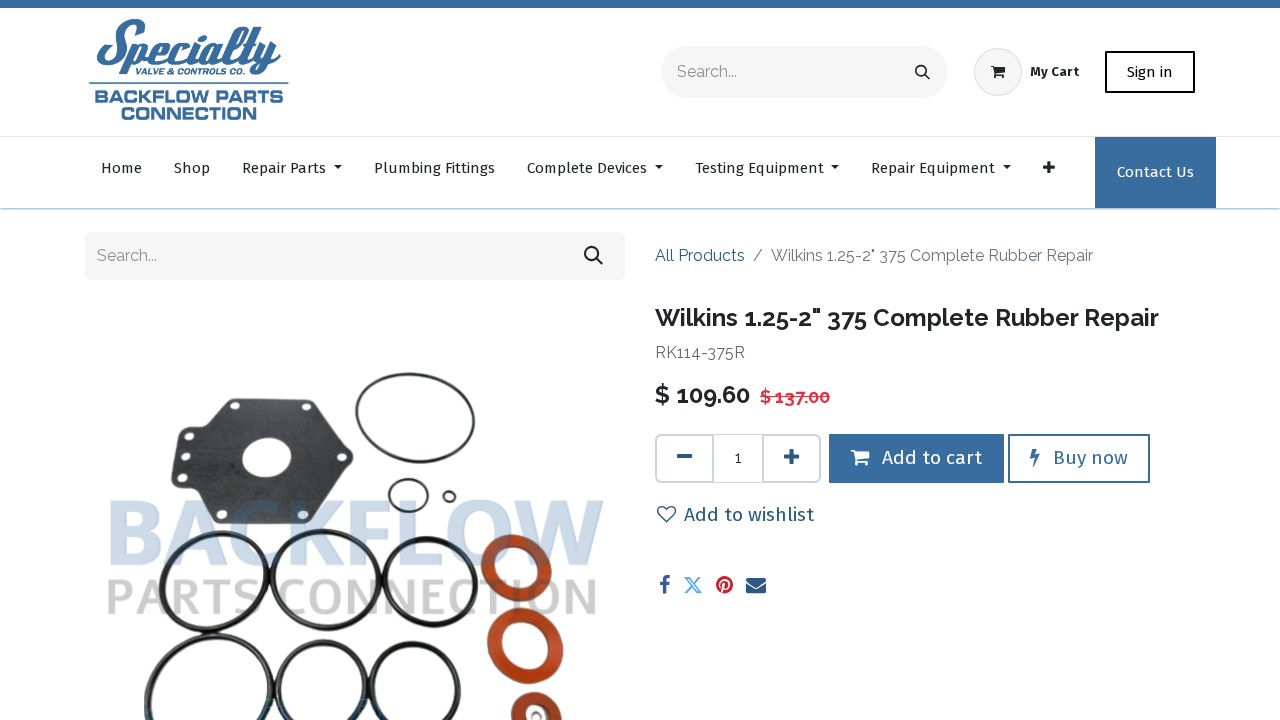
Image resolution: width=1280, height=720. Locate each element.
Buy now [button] (1088, 457)
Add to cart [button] (929, 457)
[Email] (756, 585)
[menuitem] (121, 172)
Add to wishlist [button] (749, 514)
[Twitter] (693, 585)
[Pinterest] (724, 585)
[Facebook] (664, 585)
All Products (700, 255)
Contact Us (1155, 172)
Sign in (1150, 72)
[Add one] (791, 458)
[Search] (922, 72)
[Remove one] (684, 458)
